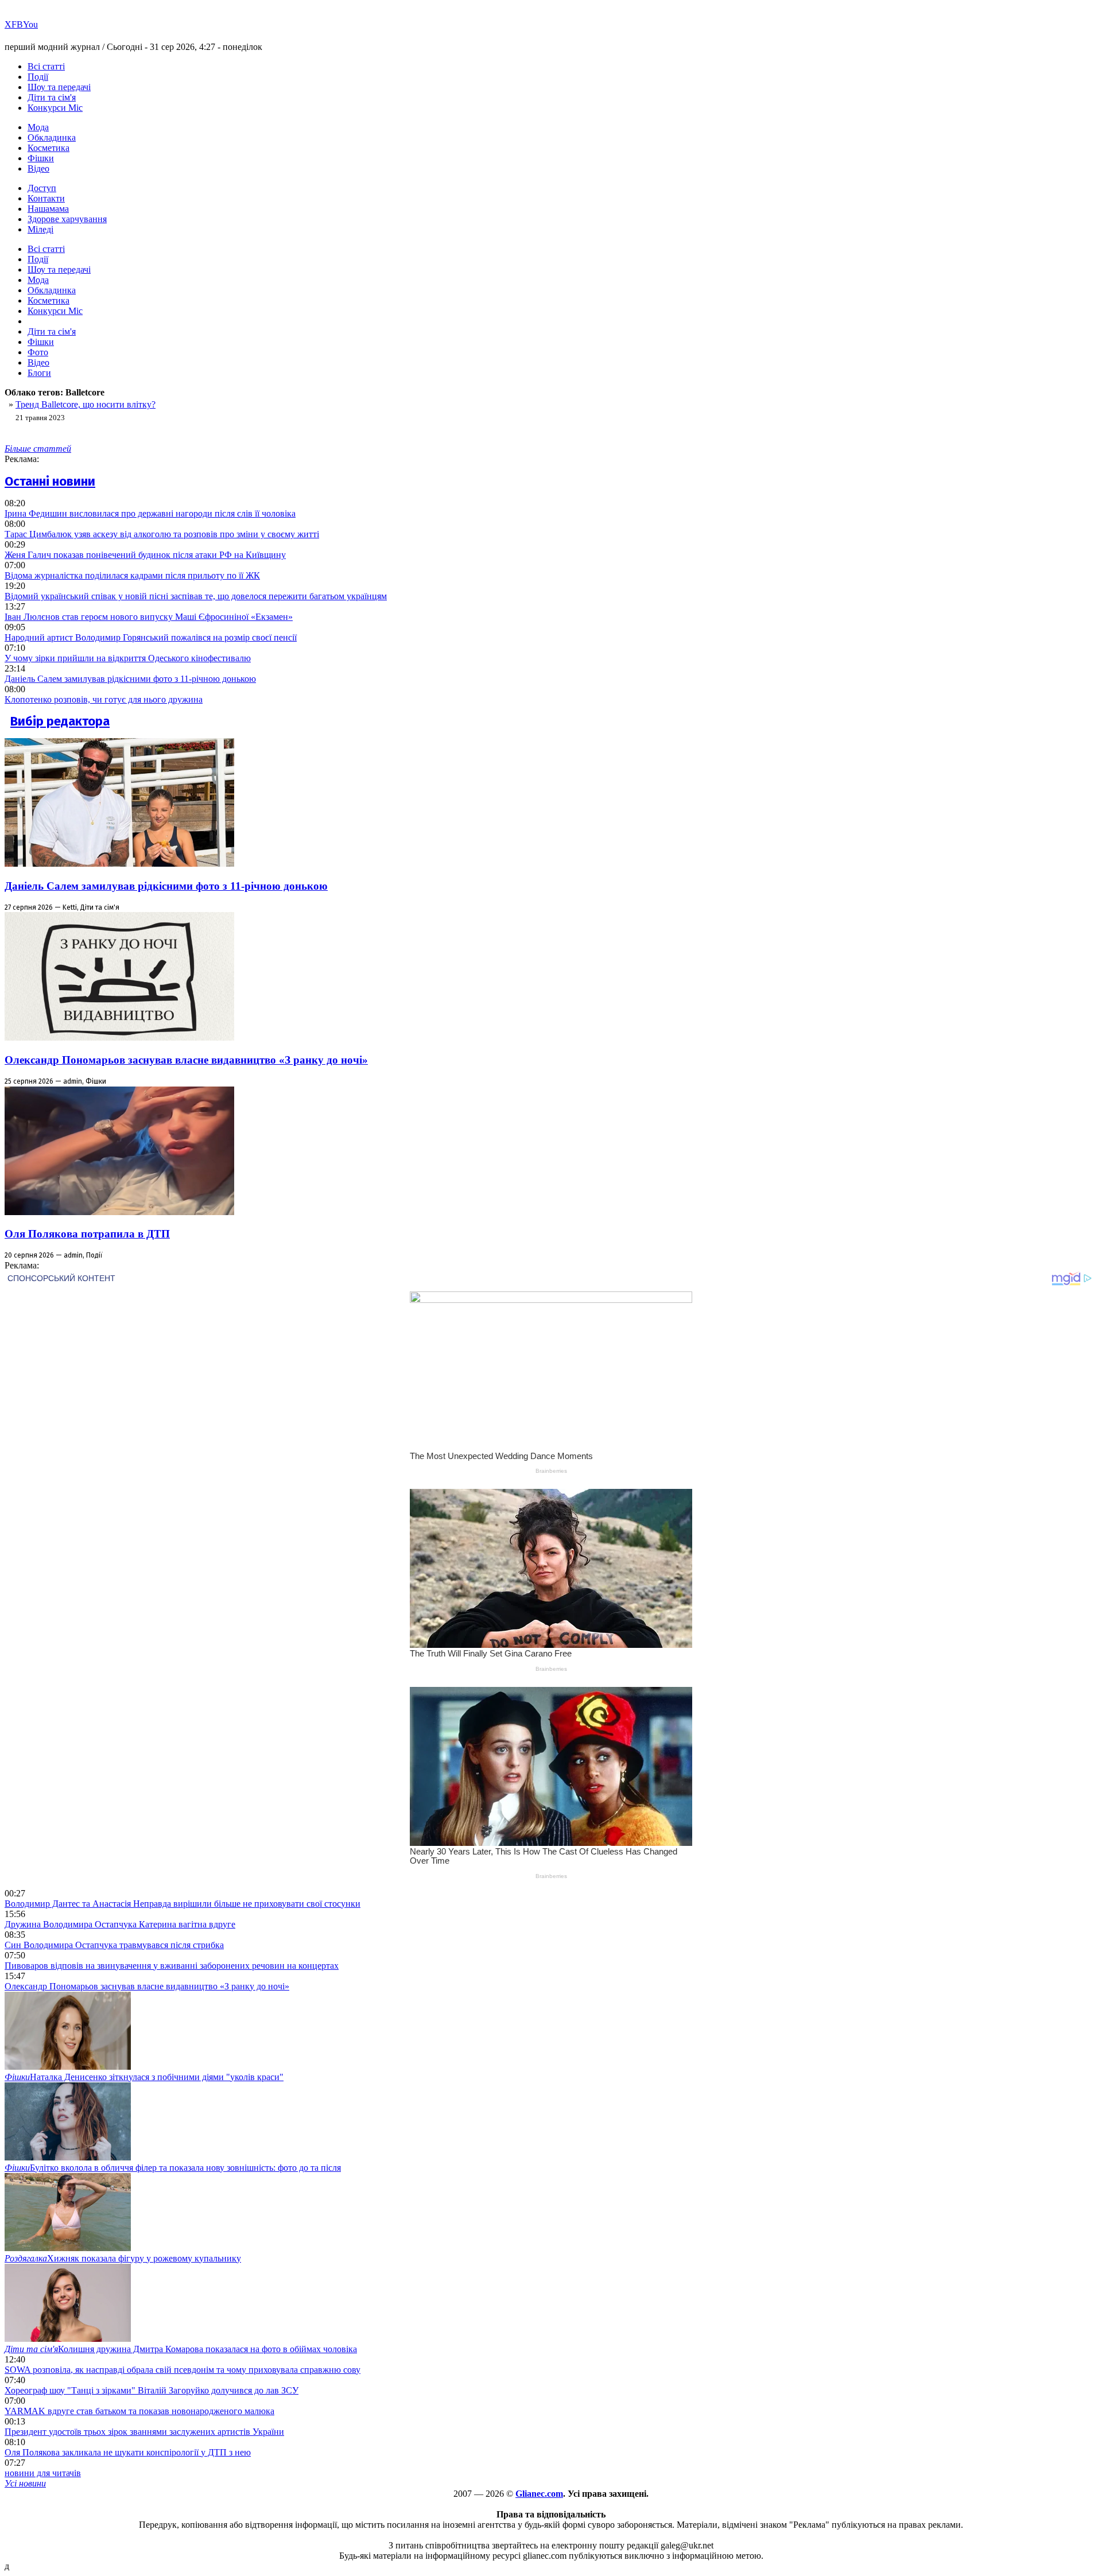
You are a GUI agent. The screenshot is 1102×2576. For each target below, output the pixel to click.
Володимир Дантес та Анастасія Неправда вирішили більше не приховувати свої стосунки (183, 1904)
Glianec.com (539, 2494)
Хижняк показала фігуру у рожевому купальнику (123, 2258)
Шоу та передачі (59, 87)
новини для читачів (43, 2473)
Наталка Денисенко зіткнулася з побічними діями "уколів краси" (144, 2077)
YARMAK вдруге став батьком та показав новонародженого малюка (139, 2411)
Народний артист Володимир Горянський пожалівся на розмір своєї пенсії (151, 637)
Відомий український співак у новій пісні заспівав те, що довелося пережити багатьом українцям (196, 596)
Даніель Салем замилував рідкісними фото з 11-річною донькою (130, 679)
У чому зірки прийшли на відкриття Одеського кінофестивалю (128, 658)
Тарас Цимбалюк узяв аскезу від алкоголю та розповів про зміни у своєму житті (162, 534)
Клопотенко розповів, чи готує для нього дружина (104, 699)
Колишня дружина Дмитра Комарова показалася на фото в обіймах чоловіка (181, 2349)
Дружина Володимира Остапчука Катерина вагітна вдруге (120, 1924)
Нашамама (48, 209)
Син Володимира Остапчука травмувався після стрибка (114, 1945)
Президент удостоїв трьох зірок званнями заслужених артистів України (144, 2432)
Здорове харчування (67, 219)
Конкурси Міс (55, 108)
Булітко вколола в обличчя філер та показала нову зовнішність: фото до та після (173, 2168)
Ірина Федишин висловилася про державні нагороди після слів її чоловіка (150, 513)
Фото (38, 352)
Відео (38, 168)
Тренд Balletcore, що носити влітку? (86, 404)
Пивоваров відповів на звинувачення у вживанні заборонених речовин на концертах (172, 1966)
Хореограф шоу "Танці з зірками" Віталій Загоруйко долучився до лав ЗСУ (152, 2390)
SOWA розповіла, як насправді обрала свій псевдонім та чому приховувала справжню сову (183, 2370)
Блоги (39, 373)
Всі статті (46, 66)
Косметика (48, 148)
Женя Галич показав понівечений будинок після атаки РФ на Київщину (145, 555)
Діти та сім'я (52, 97)
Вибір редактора (60, 721)
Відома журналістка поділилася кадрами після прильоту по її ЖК (132, 575)
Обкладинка (52, 137)
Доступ (42, 188)
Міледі (40, 229)
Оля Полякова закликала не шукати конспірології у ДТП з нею (128, 2452)
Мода (38, 127)
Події (38, 77)
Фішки (41, 158)
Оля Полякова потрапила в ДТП (87, 1234)
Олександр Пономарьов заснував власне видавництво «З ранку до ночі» (186, 1060)
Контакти (46, 198)
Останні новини (50, 481)
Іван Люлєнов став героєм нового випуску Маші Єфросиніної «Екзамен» (149, 617)
